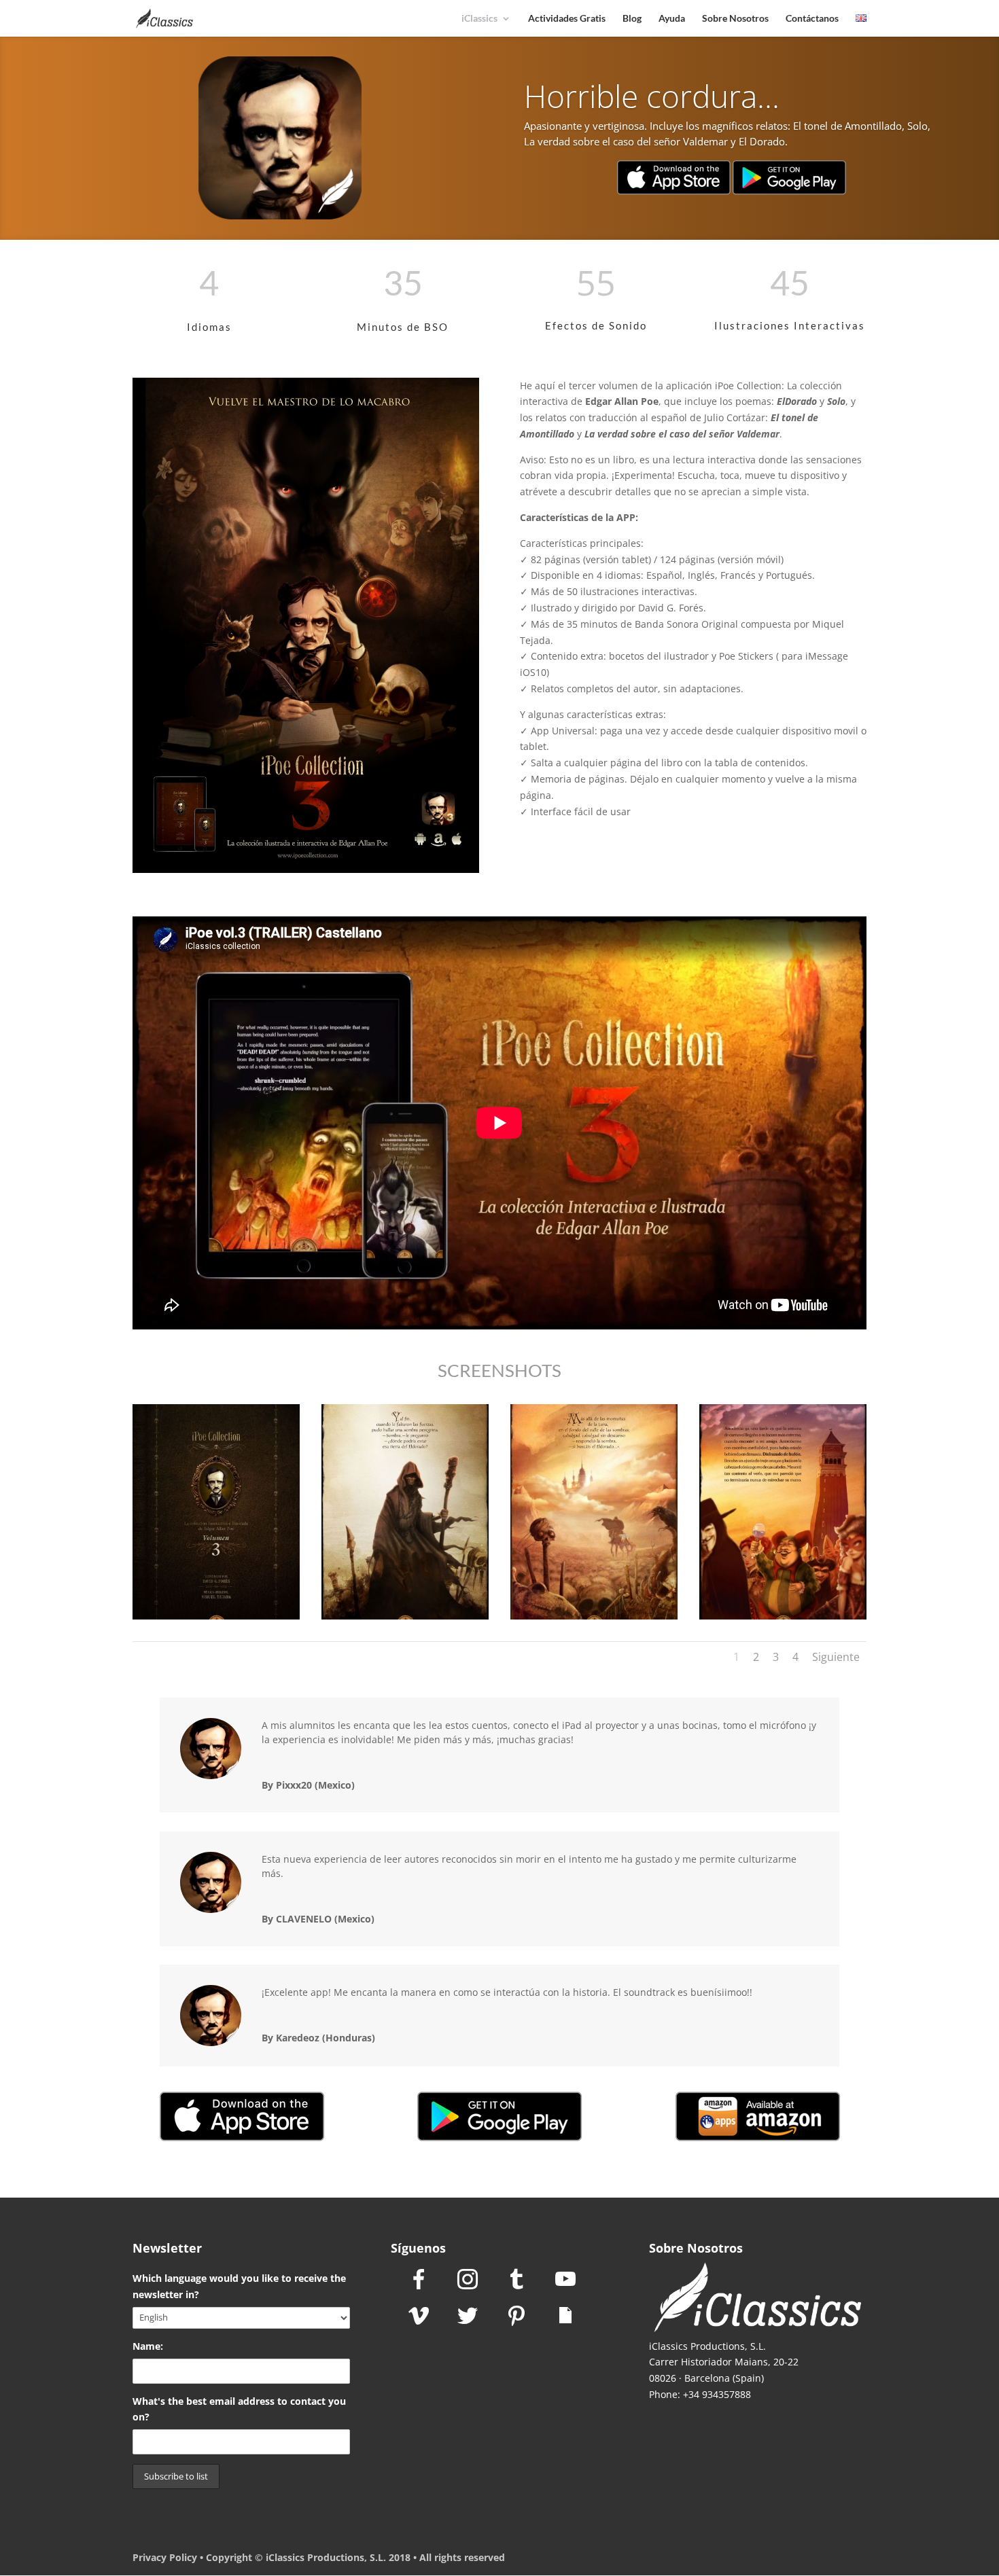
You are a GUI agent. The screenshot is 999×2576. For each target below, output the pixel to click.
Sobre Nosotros (735, 19)
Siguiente (836, 1657)
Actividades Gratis (567, 19)
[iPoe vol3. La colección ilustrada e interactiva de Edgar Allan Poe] (216, 1619)
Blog (632, 19)
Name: (148, 2346)
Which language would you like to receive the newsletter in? (239, 2286)
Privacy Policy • (169, 2557)
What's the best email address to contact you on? (239, 2409)
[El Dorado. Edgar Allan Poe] (405, 1619)
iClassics (479, 19)
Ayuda (672, 19)
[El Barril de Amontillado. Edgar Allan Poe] (783, 1619)
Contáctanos (812, 19)
